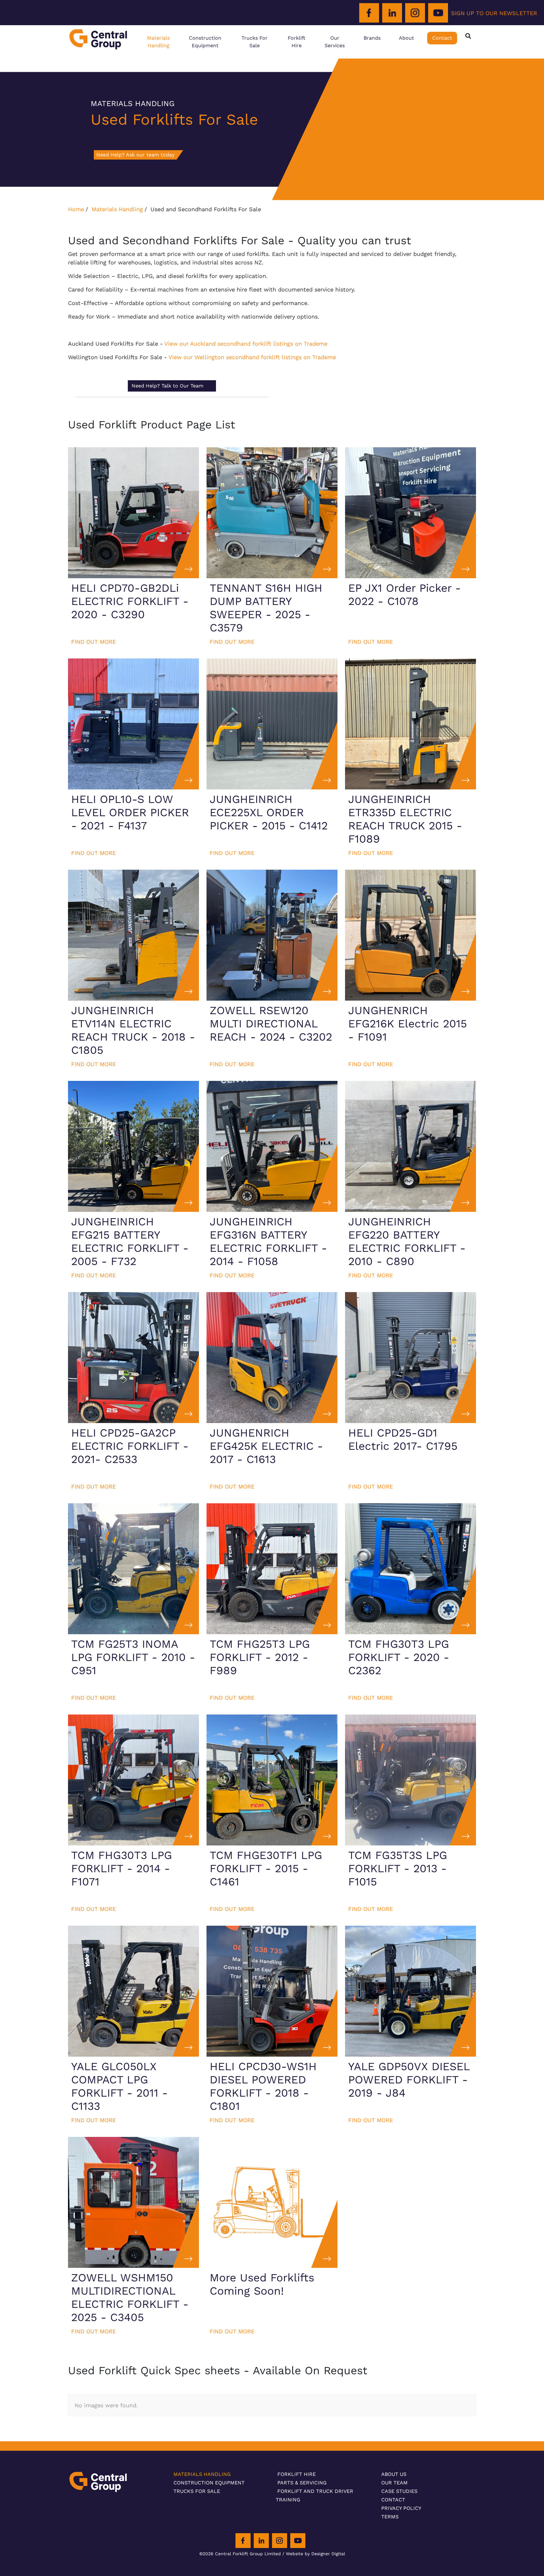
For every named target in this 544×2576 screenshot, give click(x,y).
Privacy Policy (401, 2508)
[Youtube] (438, 13)
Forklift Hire (297, 42)
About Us (394, 2474)
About (406, 38)
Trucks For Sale (255, 42)
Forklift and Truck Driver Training (314, 2495)
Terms (390, 2517)
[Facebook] (369, 13)
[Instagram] (415, 13)
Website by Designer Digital (315, 2554)
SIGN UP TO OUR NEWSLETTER (494, 13)
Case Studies (399, 2491)
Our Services (335, 42)
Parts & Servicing (302, 2483)
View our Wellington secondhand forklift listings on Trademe (251, 357)
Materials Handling (158, 42)
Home (76, 209)
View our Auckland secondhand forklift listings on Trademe (245, 344)
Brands (372, 38)
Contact (442, 38)
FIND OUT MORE (93, 642)
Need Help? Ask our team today (135, 155)
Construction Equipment (205, 42)
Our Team (394, 2483)
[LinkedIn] (392, 13)
